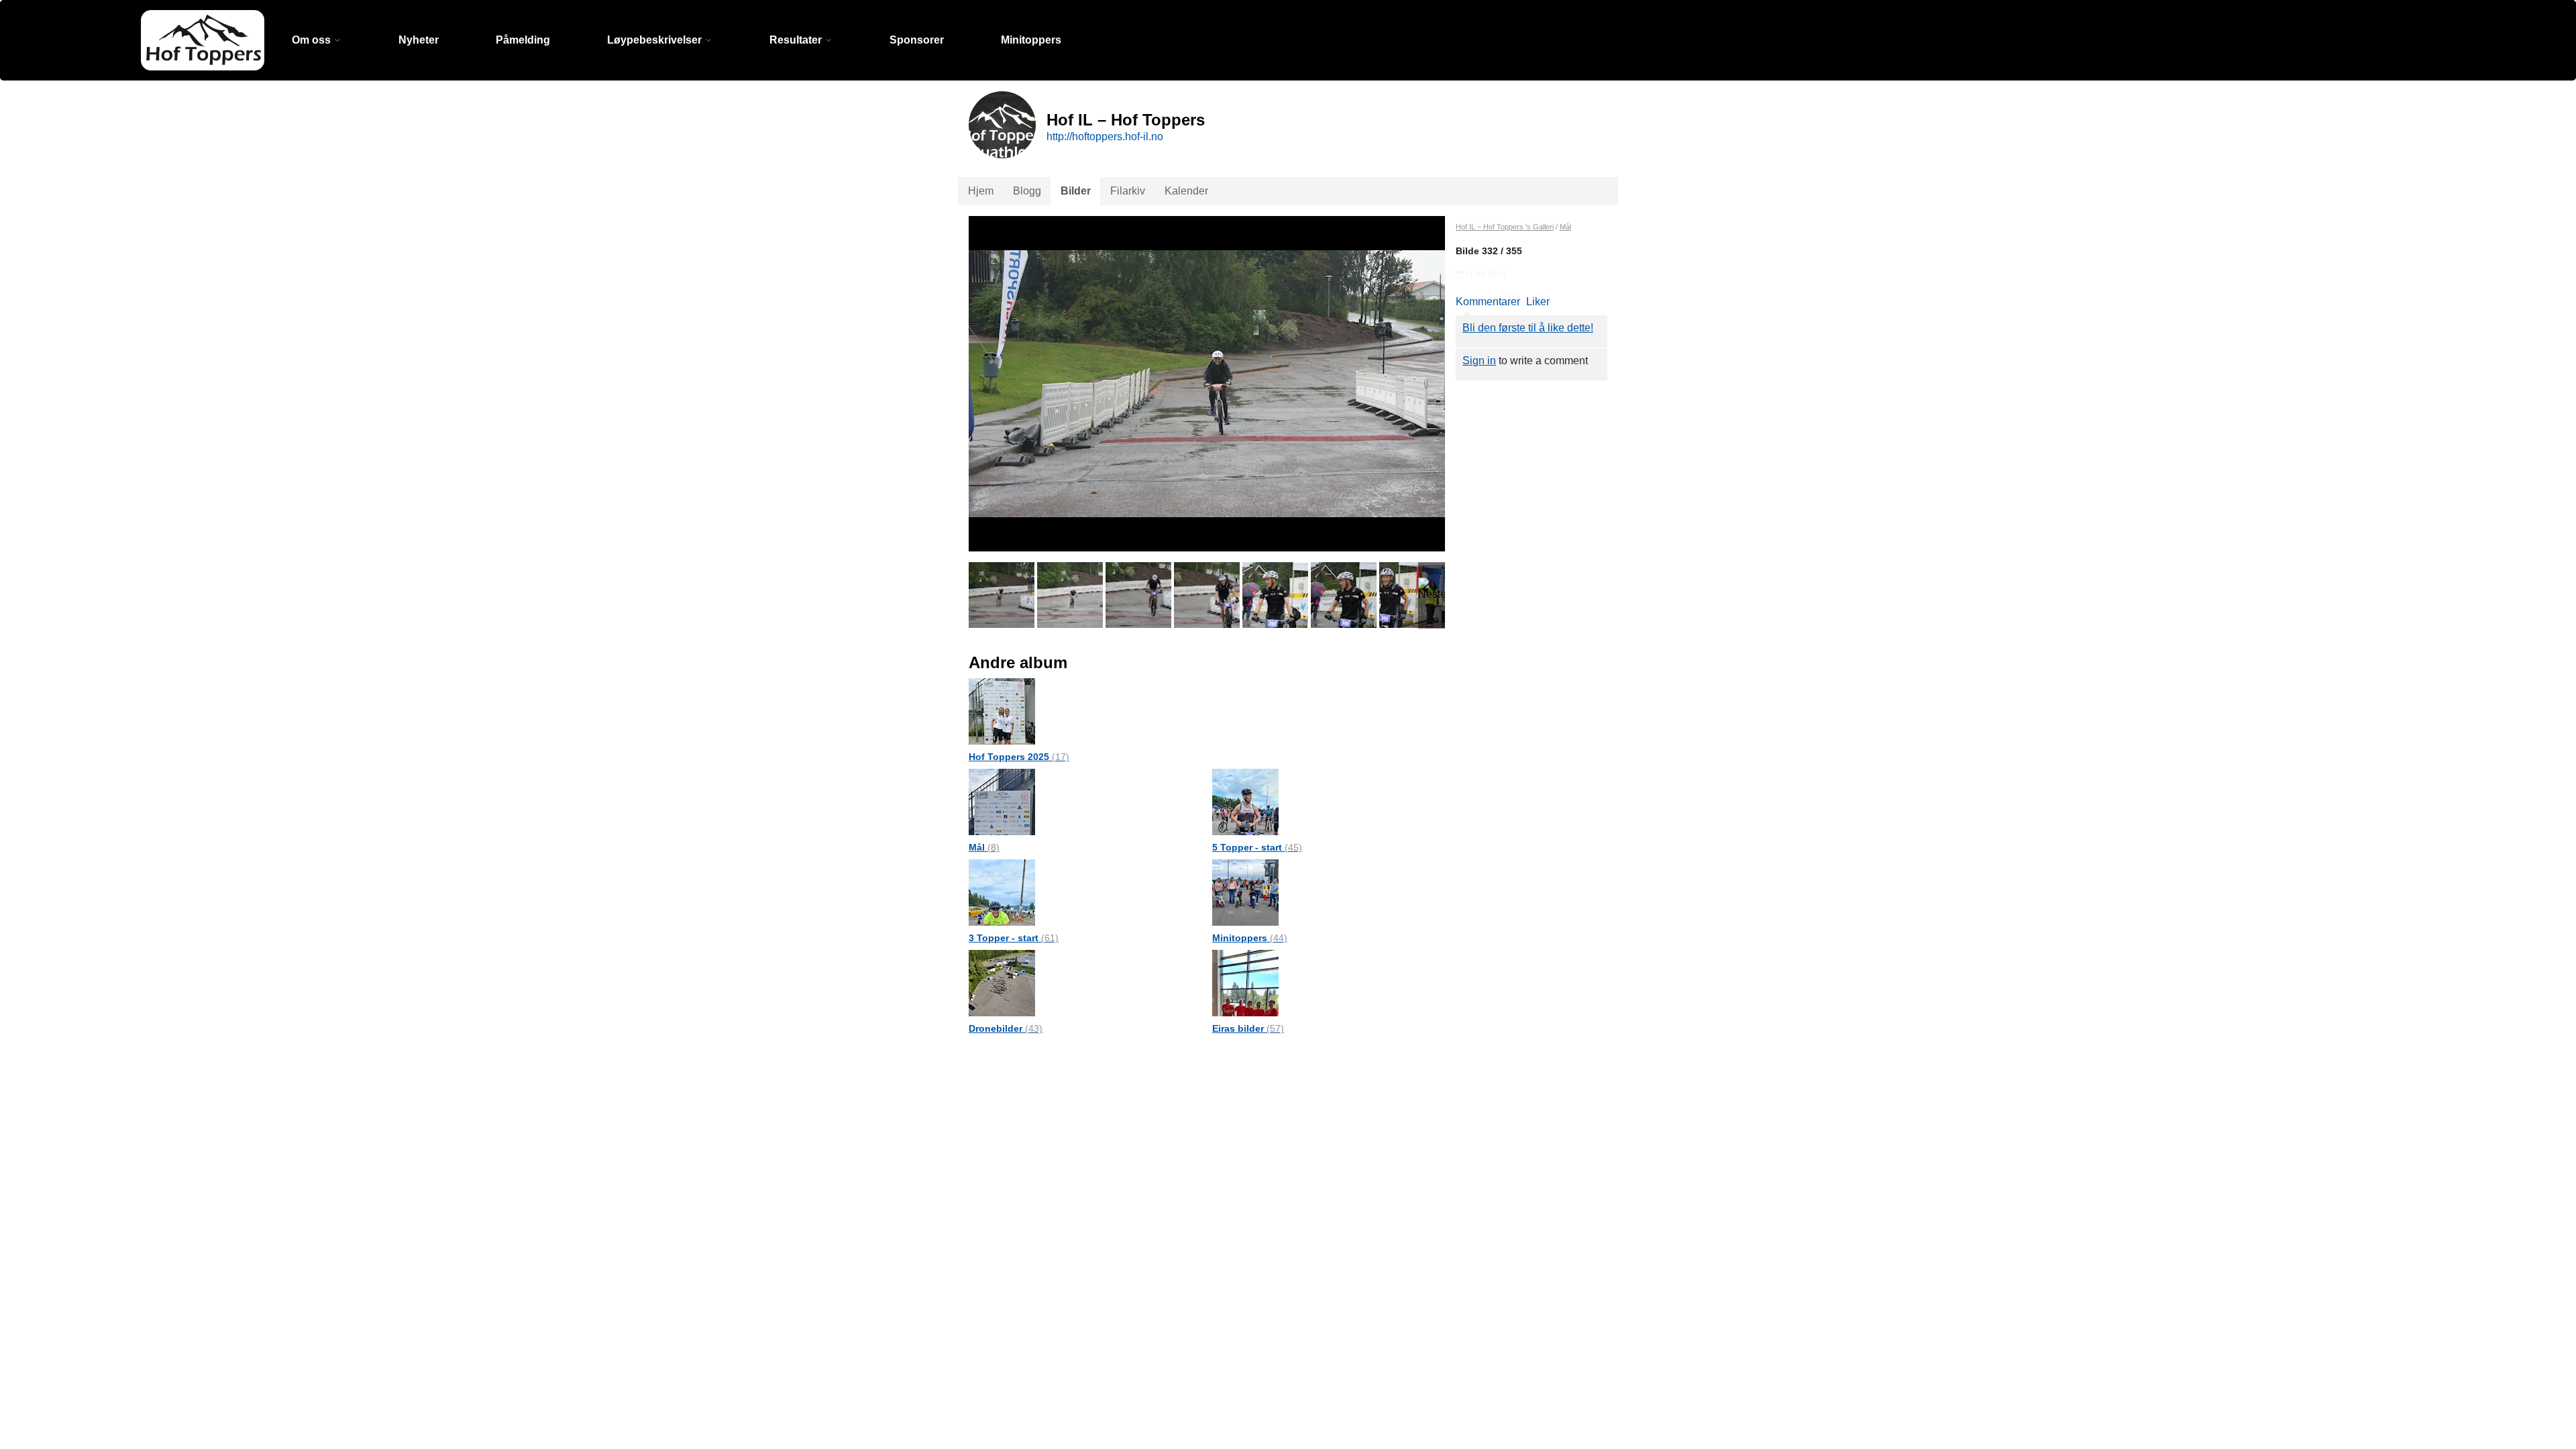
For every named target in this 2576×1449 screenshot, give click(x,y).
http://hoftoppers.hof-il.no (1105, 137)
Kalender (1186, 191)
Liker (1538, 302)
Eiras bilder (1248, 1028)
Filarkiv (1128, 191)
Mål (984, 847)
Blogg (1027, 191)
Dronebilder (1006, 1028)
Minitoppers (1031, 40)
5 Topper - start (1257, 847)
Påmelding (523, 40)
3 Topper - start (1014, 938)
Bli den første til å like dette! (1528, 328)
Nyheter (419, 40)
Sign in (1479, 361)
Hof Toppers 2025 (1019, 757)
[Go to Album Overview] (1002, 711)
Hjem (981, 191)
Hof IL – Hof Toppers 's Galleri (1505, 227)
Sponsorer (917, 40)
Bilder (1076, 191)
